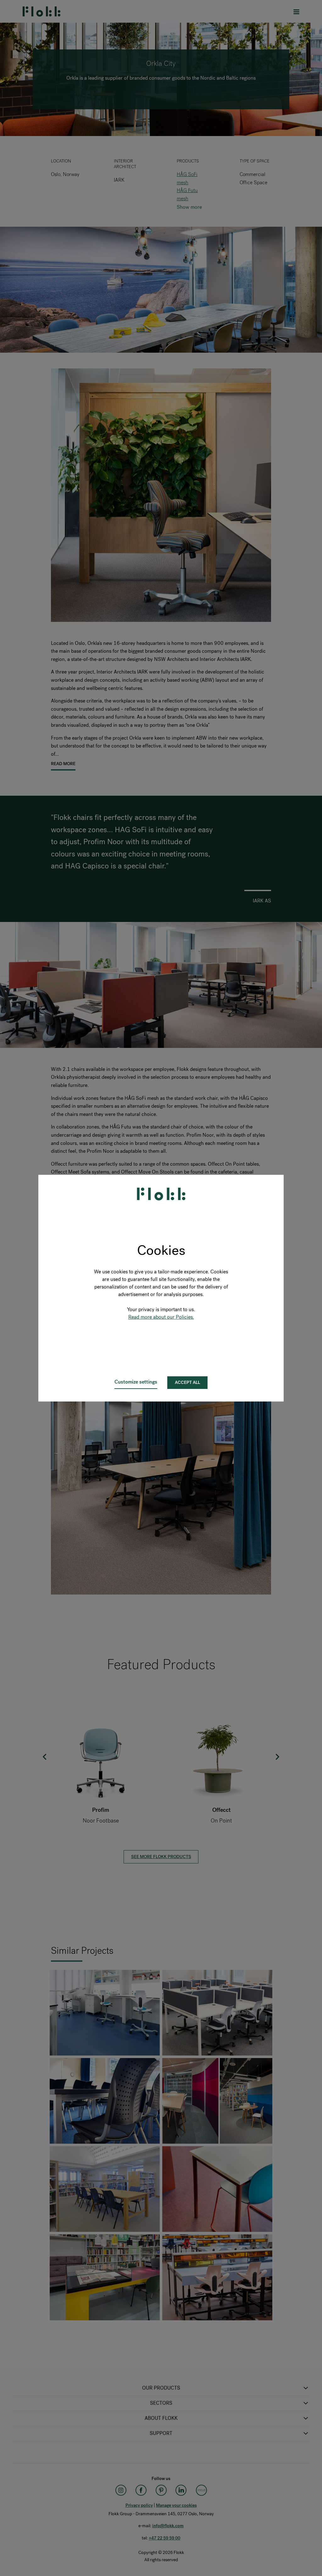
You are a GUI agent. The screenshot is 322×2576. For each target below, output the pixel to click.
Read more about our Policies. (161, 1317)
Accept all (187, 1382)
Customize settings (136, 1382)
